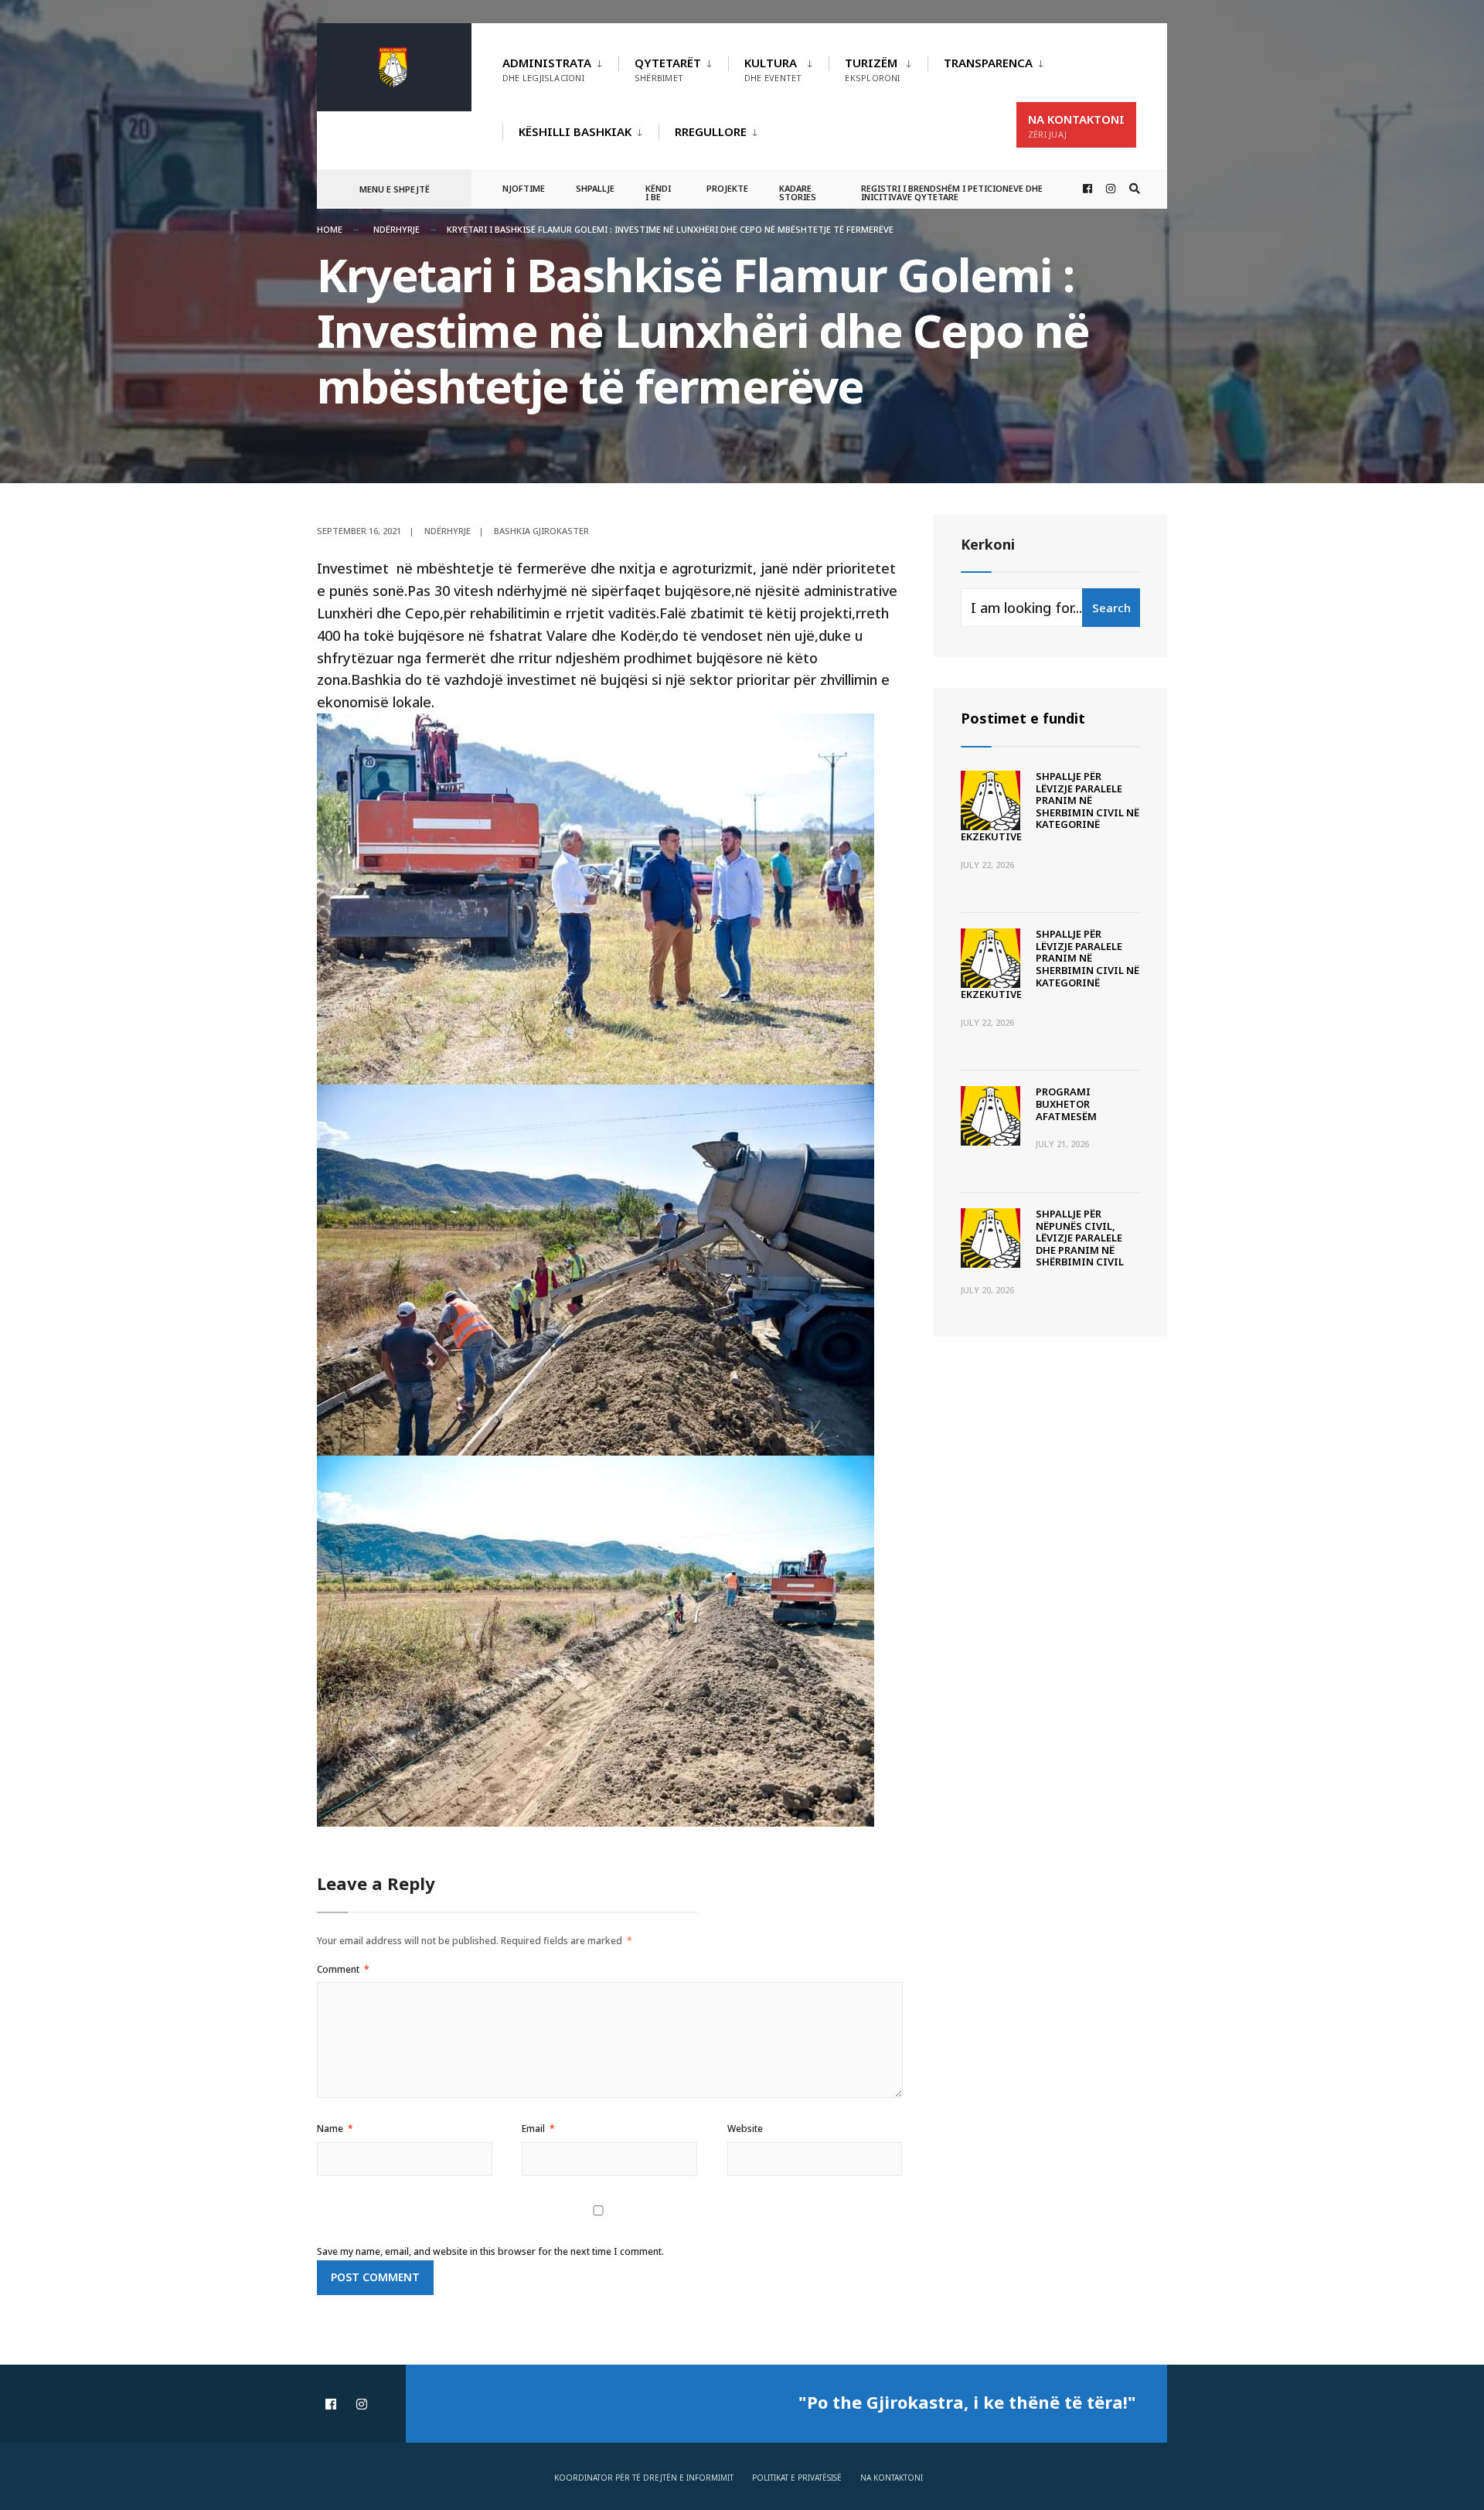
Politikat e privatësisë (797, 2478)
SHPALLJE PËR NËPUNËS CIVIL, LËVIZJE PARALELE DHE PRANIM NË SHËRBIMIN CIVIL (1080, 1238)
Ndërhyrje (397, 229)
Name (335, 2129)
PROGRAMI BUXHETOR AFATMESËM (1066, 1103)
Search (1111, 608)
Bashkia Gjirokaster (541, 531)
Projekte (727, 188)
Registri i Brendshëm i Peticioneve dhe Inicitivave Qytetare (952, 192)
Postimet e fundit (1023, 718)
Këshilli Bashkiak (575, 131)
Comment (343, 1969)
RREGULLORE (711, 131)
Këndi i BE (658, 192)
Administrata (547, 69)
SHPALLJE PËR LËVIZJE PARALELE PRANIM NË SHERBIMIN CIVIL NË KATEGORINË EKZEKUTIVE (1050, 806)
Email (538, 2129)
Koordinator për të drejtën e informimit (644, 2478)
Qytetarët (668, 69)
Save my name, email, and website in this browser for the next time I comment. (490, 2251)
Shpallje (595, 188)
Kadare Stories (798, 192)
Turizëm (872, 69)
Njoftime (524, 188)
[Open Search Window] (1135, 189)
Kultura (773, 69)
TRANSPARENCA (988, 63)
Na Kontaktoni (1076, 126)
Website (745, 2129)
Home (330, 229)
